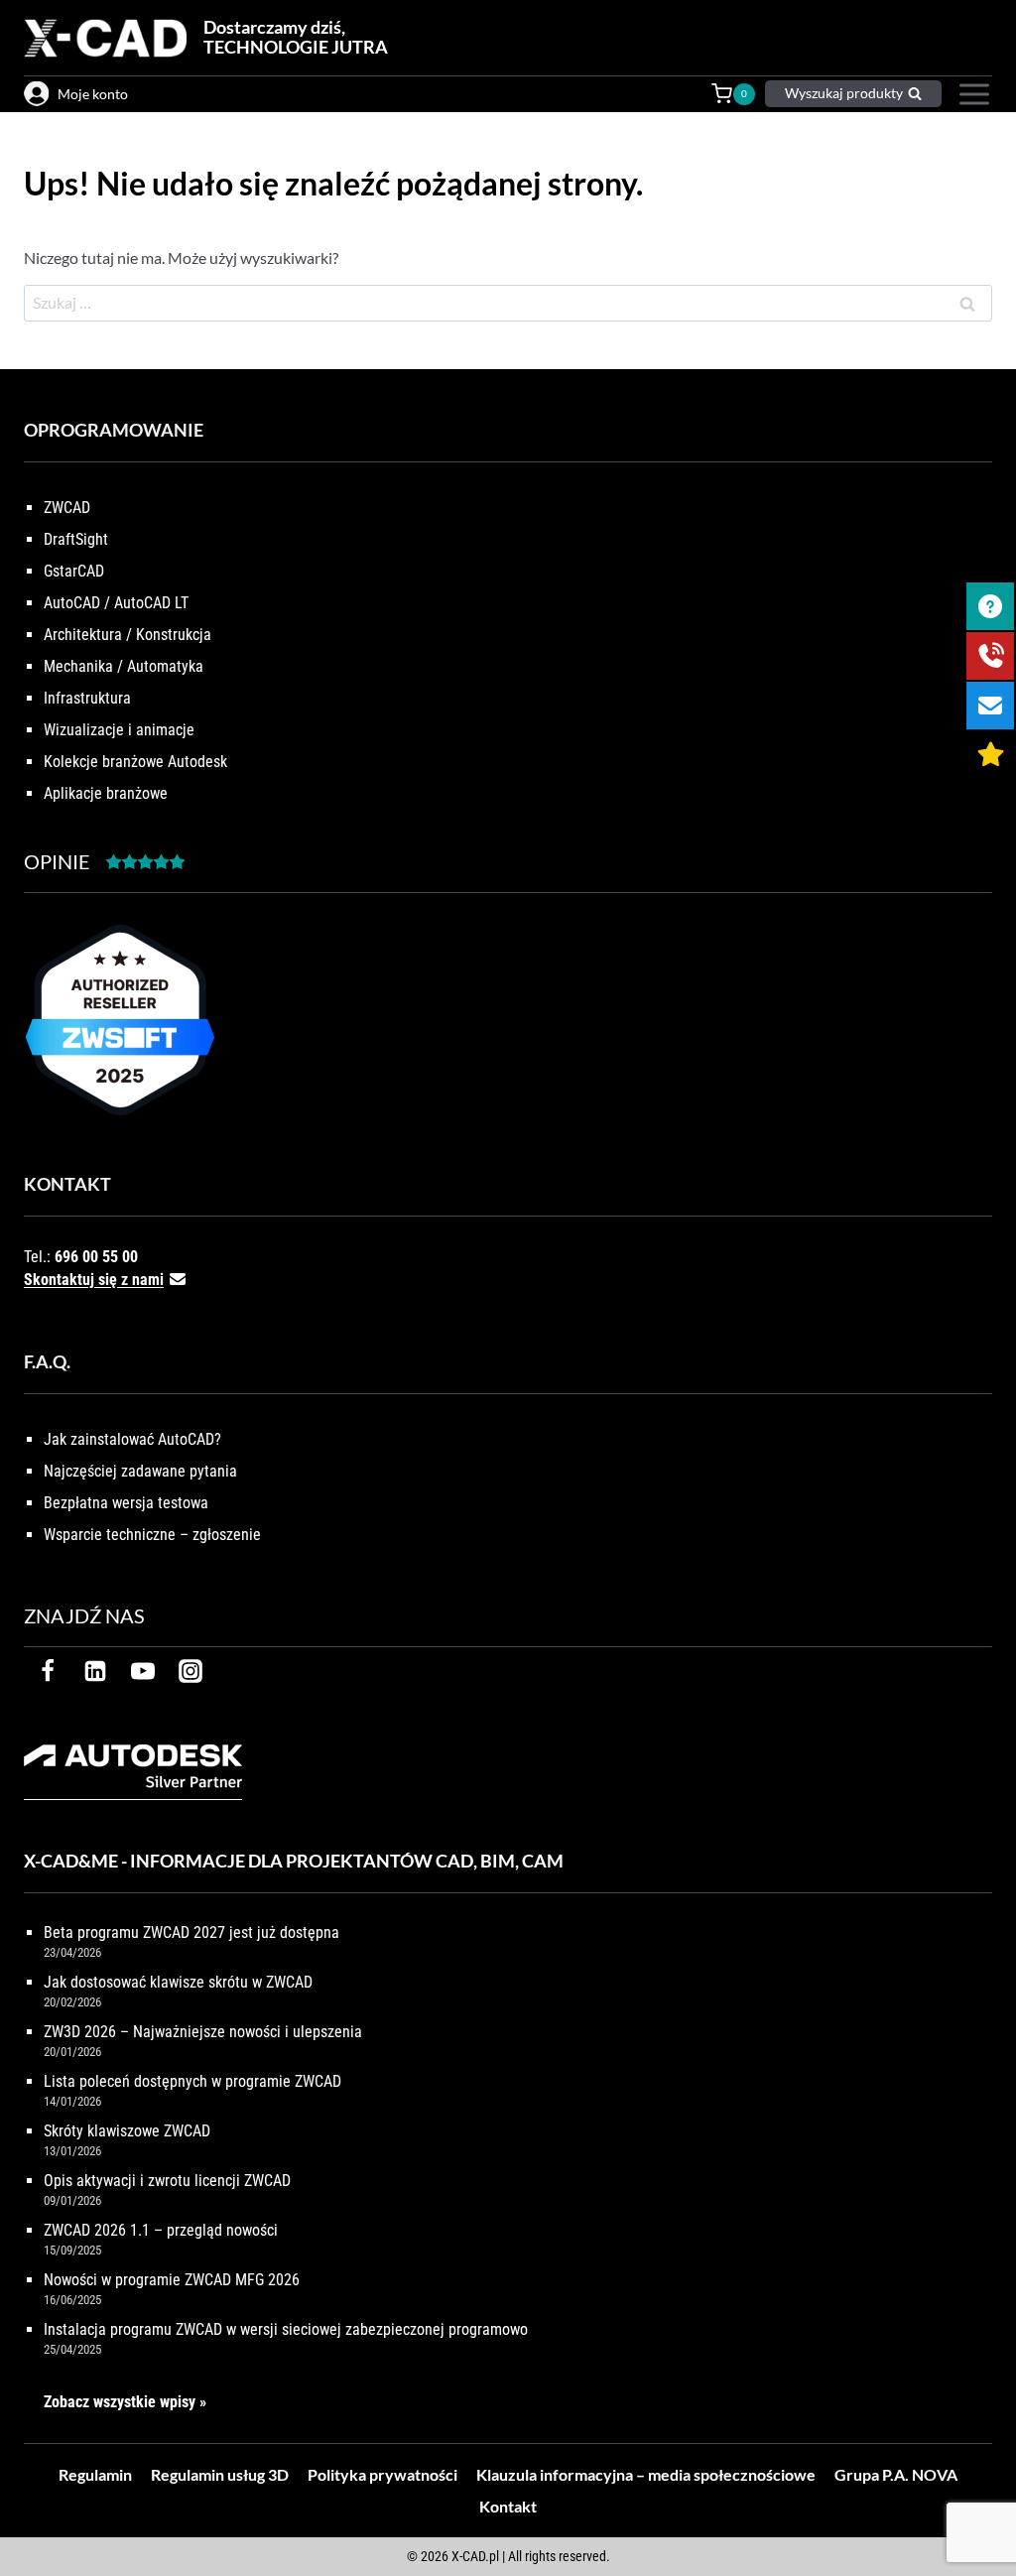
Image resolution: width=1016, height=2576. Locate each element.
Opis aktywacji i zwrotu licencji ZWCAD (167, 2181)
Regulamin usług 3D (220, 2474)
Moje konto (93, 94)
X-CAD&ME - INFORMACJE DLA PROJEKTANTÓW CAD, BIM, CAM (294, 1861)
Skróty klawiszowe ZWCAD (127, 2131)
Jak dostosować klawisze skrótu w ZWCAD (178, 1982)
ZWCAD (67, 508)
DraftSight (76, 539)
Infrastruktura (87, 698)
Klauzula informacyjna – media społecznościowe (646, 2474)
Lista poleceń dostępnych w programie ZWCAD (192, 2081)
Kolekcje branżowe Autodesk (135, 762)
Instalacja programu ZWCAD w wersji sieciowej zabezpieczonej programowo (286, 2329)
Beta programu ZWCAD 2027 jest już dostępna (191, 1932)
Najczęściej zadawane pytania (140, 1471)
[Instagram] (190, 1671)
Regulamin (95, 2474)
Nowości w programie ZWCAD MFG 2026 (172, 2280)
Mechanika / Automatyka (124, 666)
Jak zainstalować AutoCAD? (132, 1439)
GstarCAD (74, 571)
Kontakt (508, 2506)
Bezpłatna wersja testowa (126, 1503)
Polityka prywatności (382, 2474)
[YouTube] (143, 1671)
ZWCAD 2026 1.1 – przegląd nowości (161, 2230)
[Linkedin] (95, 1671)
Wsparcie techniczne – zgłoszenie (152, 1535)
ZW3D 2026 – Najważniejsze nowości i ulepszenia (203, 2032)
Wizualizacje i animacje (119, 730)
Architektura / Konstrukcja (127, 635)
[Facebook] (48, 1671)
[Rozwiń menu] (972, 94)
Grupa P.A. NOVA (896, 2474)
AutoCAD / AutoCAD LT (116, 603)
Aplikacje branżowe (106, 793)
